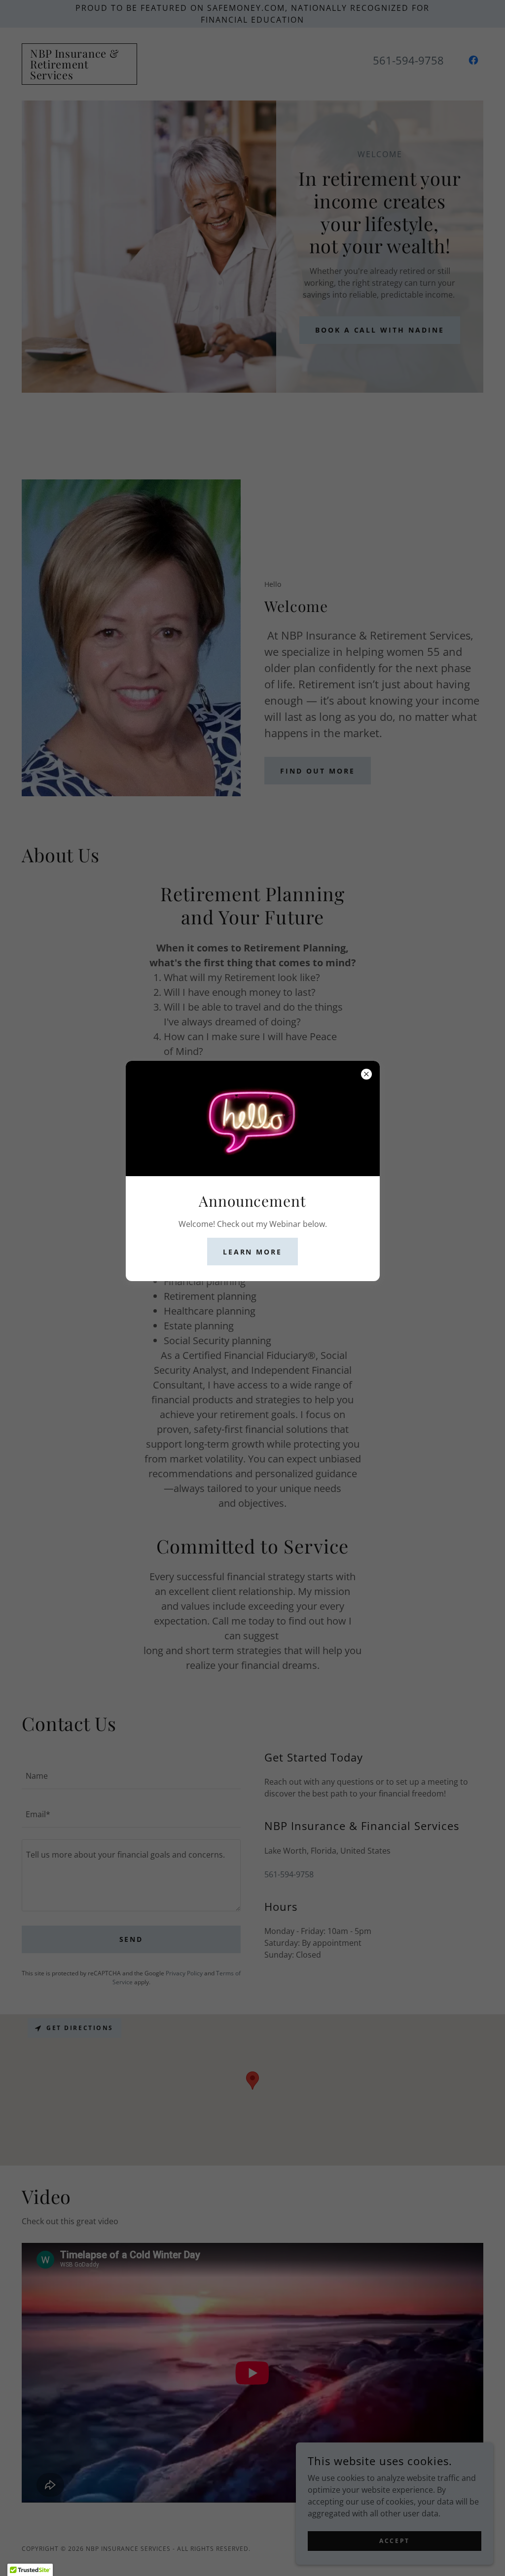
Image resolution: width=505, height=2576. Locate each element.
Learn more (253, 1252)
